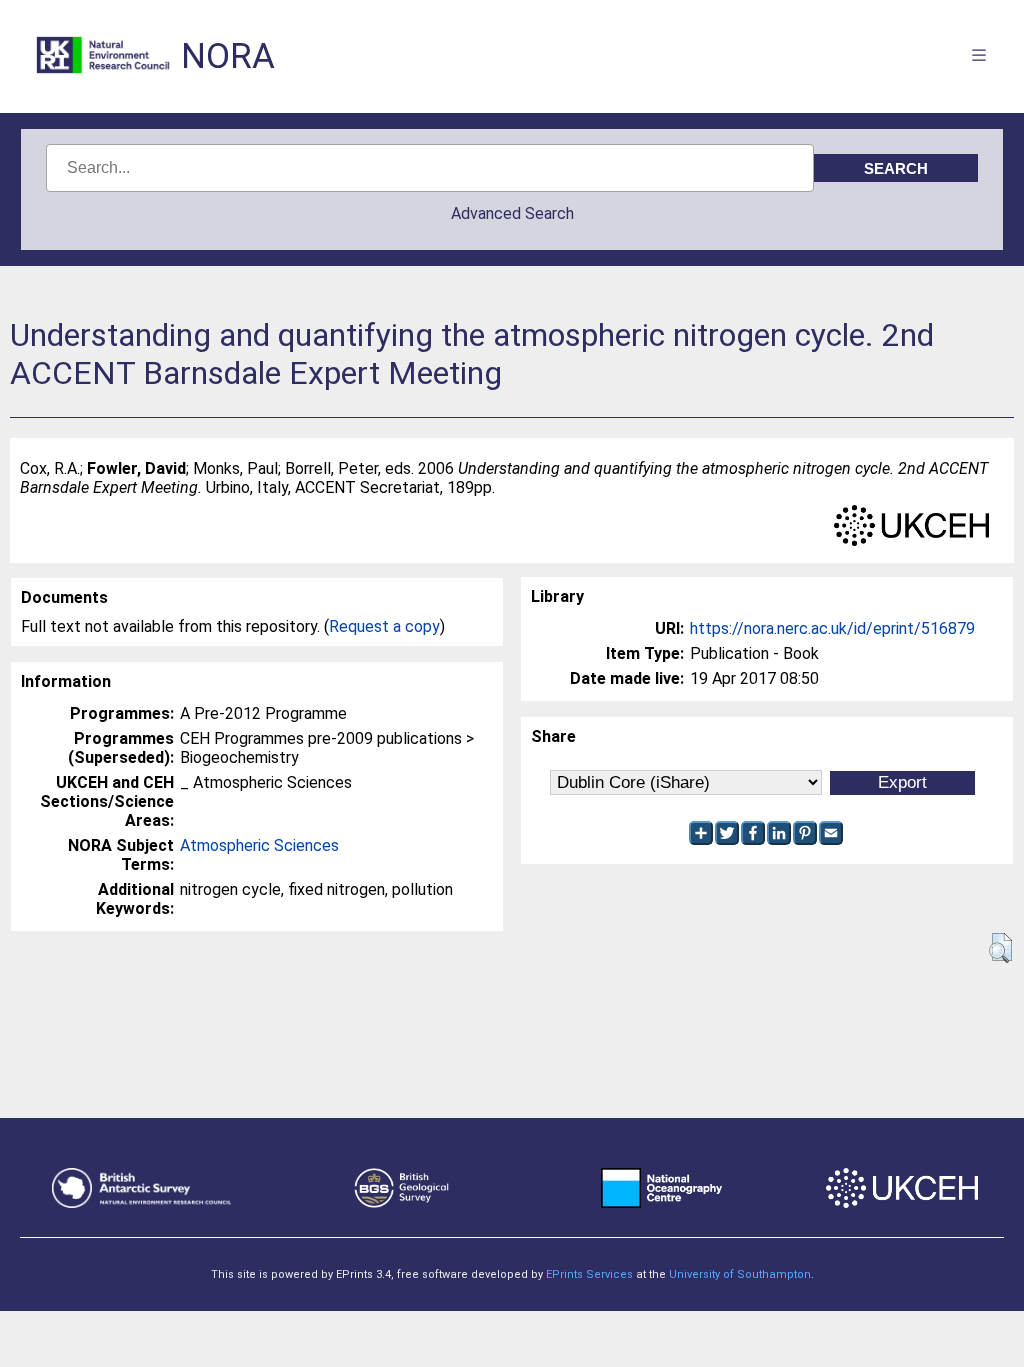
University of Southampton (740, 1274)
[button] (1000, 948)
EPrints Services (589, 1274)
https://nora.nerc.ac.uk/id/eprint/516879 (832, 628)
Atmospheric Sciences (259, 845)
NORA (228, 56)
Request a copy (384, 626)
